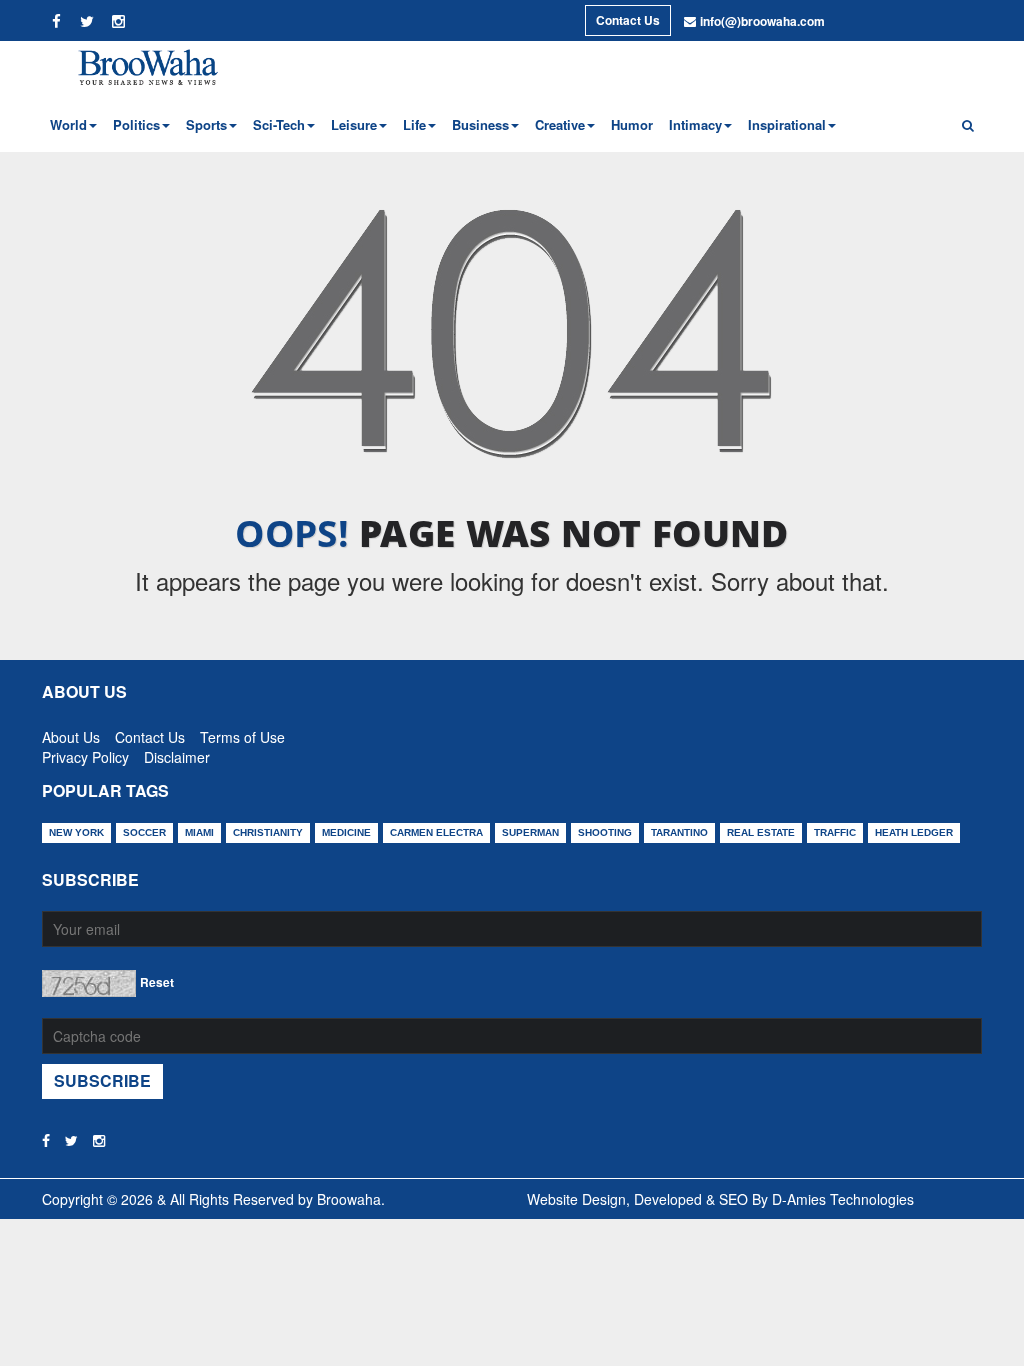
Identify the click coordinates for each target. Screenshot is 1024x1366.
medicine (346, 832)
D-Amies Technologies (843, 1199)
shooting (605, 832)
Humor (632, 124)
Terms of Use (242, 733)
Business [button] (480, 124)
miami (199, 832)
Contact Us (628, 20)
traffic (835, 832)
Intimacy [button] (695, 124)
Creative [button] (560, 124)
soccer (144, 832)
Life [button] (414, 124)
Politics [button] (136, 124)
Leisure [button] (354, 124)
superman (530, 832)
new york (76, 832)
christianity (268, 832)
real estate (761, 832)
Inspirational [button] (787, 124)
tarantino (679, 832)
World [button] (68, 124)
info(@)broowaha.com (762, 21)
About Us (71, 733)
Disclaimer (177, 753)
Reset (157, 982)
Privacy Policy (85, 753)
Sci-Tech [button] (279, 124)
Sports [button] (206, 124)
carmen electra (436, 832)
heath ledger (914, 832)
